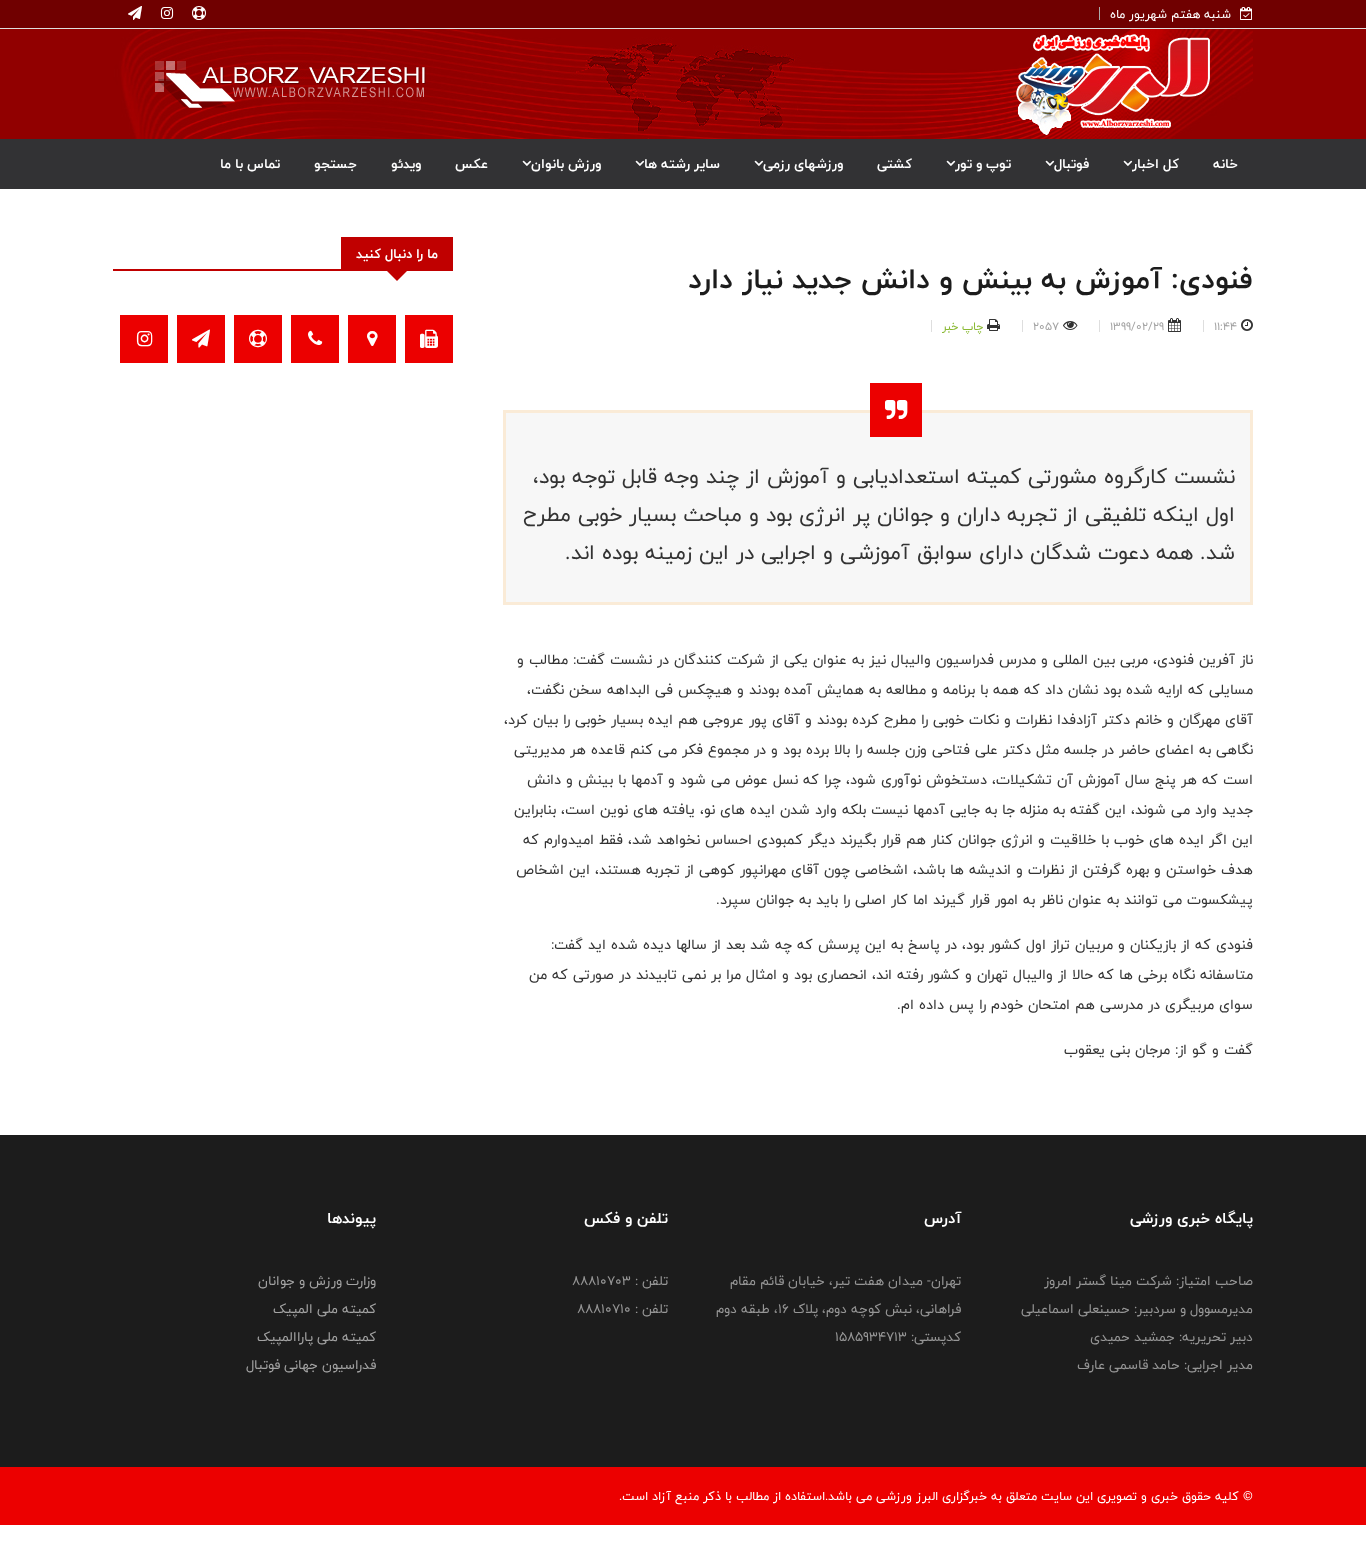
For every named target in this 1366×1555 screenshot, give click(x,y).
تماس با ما (250, 164)
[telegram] (135, 14)
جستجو (335, 164)
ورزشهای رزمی (803, 164)
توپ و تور (983, 164)
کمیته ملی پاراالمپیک (316, 1337)
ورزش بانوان (566, 164)
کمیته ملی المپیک (324, 1309)
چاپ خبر (962, 326)
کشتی (894, 164)
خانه (1225, 164)
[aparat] (197, 14)
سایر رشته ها (682, 164)
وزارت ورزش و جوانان (317, 1281)
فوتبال (1071, 164)
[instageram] (165, 14)
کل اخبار (1155, 164)
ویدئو (406, 164)
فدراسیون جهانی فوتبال (311, 1365)
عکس (471, 164)
